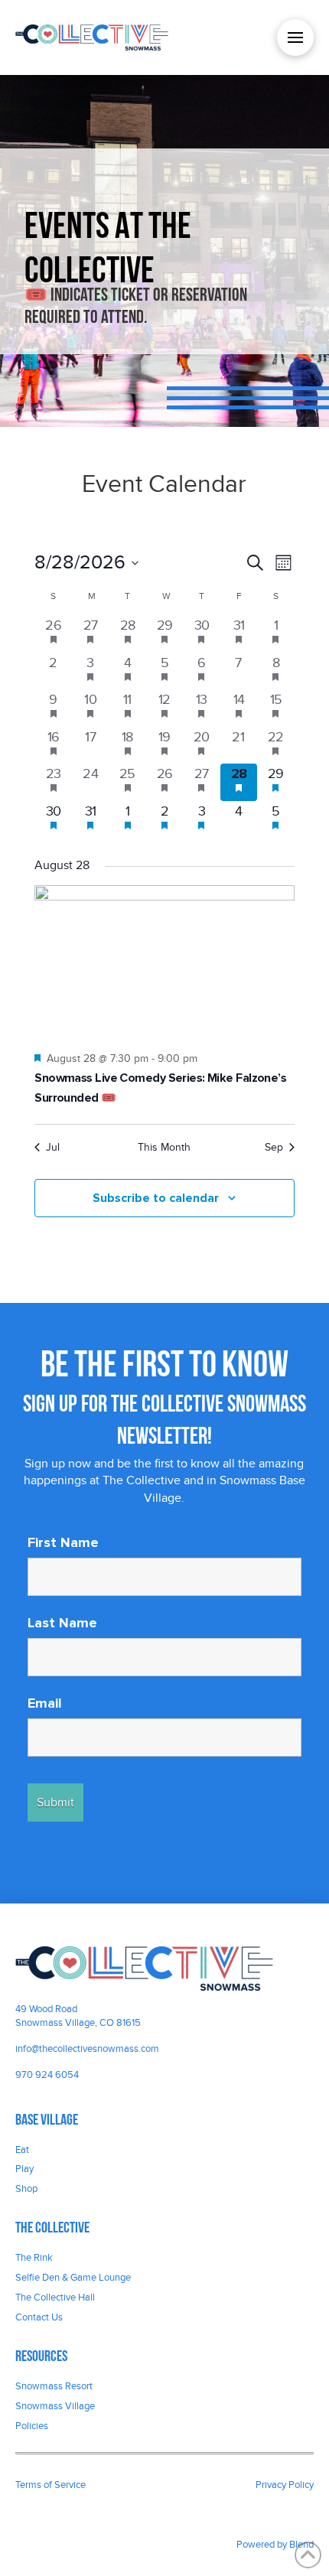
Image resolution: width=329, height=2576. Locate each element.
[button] (295, 37)
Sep (274, 1147)
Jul (53, 1147)
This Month (164, 1147)
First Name (63, 1542)
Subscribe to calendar (156, 1198)
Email (45, 1703)
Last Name (62, 1623)
